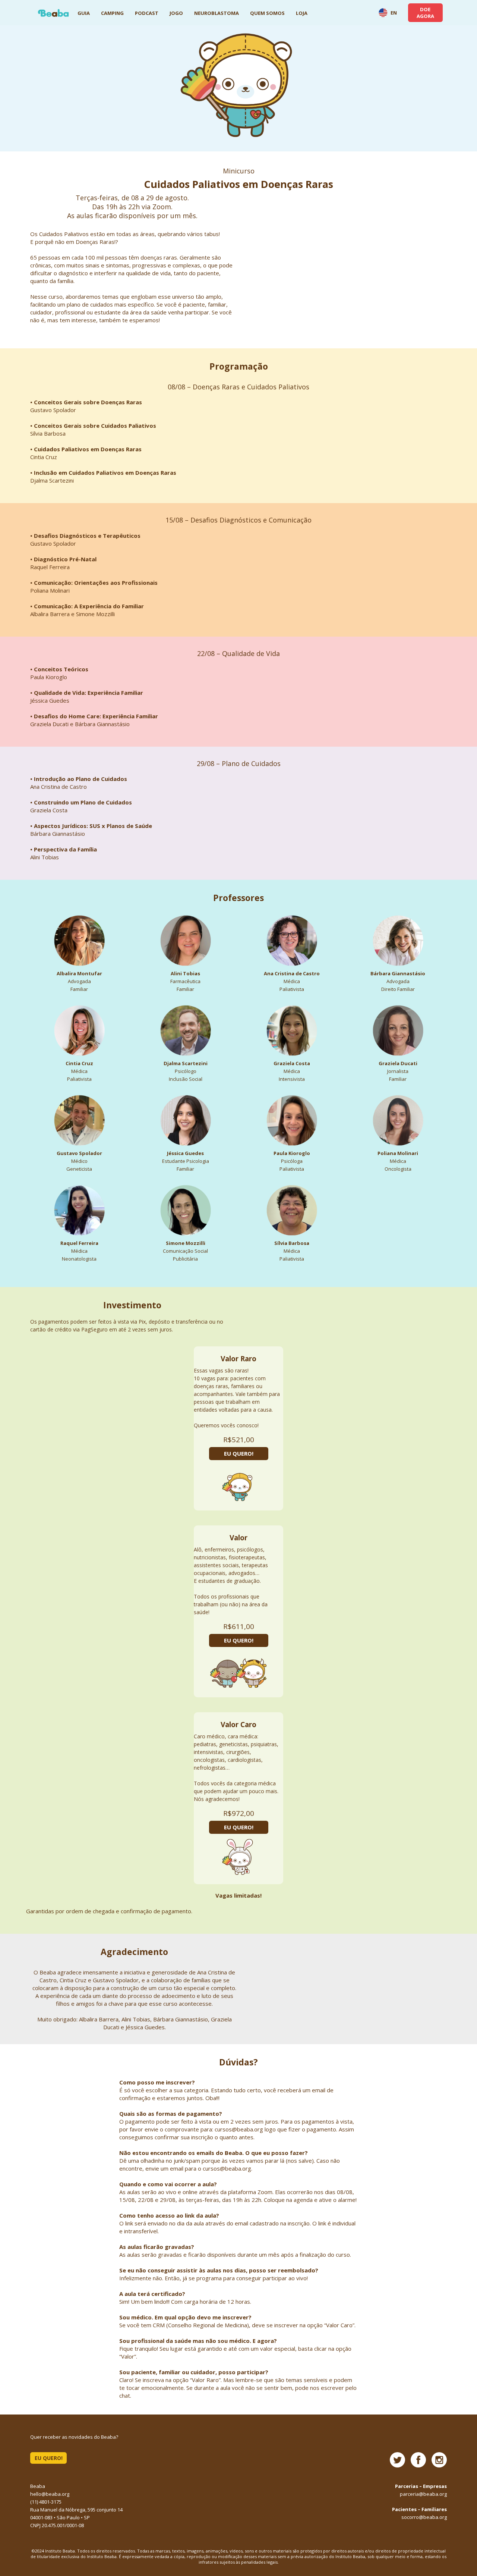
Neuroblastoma (217, 13)
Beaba (53, 13)
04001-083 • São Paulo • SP (60, 2517)
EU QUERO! (239, 1453)
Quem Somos (267, 13)
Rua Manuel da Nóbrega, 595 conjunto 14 (76, 2510)
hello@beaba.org (50, 2494)
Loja (302, 13)
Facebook (418, 2460)
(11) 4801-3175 (46, 2502)
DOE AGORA (425, 13)
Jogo (176, 13)
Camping (112, 13)
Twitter (397, 2460)
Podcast (147, 13)
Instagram (439, 2460)
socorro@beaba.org (424, 2517)
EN (393, 13)
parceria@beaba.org (423, 2494)
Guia (84, 13)
